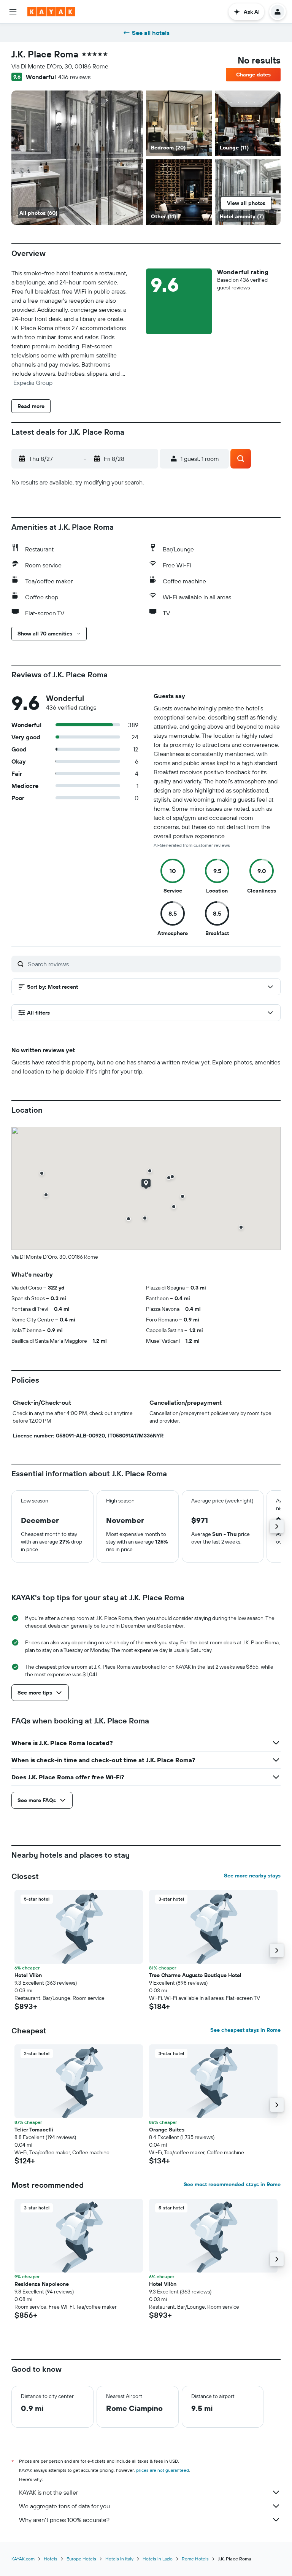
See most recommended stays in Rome (232, 2184)
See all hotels (151, 33)
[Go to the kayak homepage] (51, 12)
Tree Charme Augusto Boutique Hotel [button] (195, 1975)
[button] (13, 12)
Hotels (51, 2559)
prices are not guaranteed (163, 2470)
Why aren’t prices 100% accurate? (64, 2520)
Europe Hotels (81, 2559)
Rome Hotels (195, 2559)
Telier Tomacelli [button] (34, 2130)
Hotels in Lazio (158, 2559)
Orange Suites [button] (167, 2130)
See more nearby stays (252, 1876)
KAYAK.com (23, 2559)
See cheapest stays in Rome (245, 2030)
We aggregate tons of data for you (64, 2506)
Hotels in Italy (119, 2559)
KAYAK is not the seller (48, 2492)
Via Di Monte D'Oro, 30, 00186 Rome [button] (60, 66)
